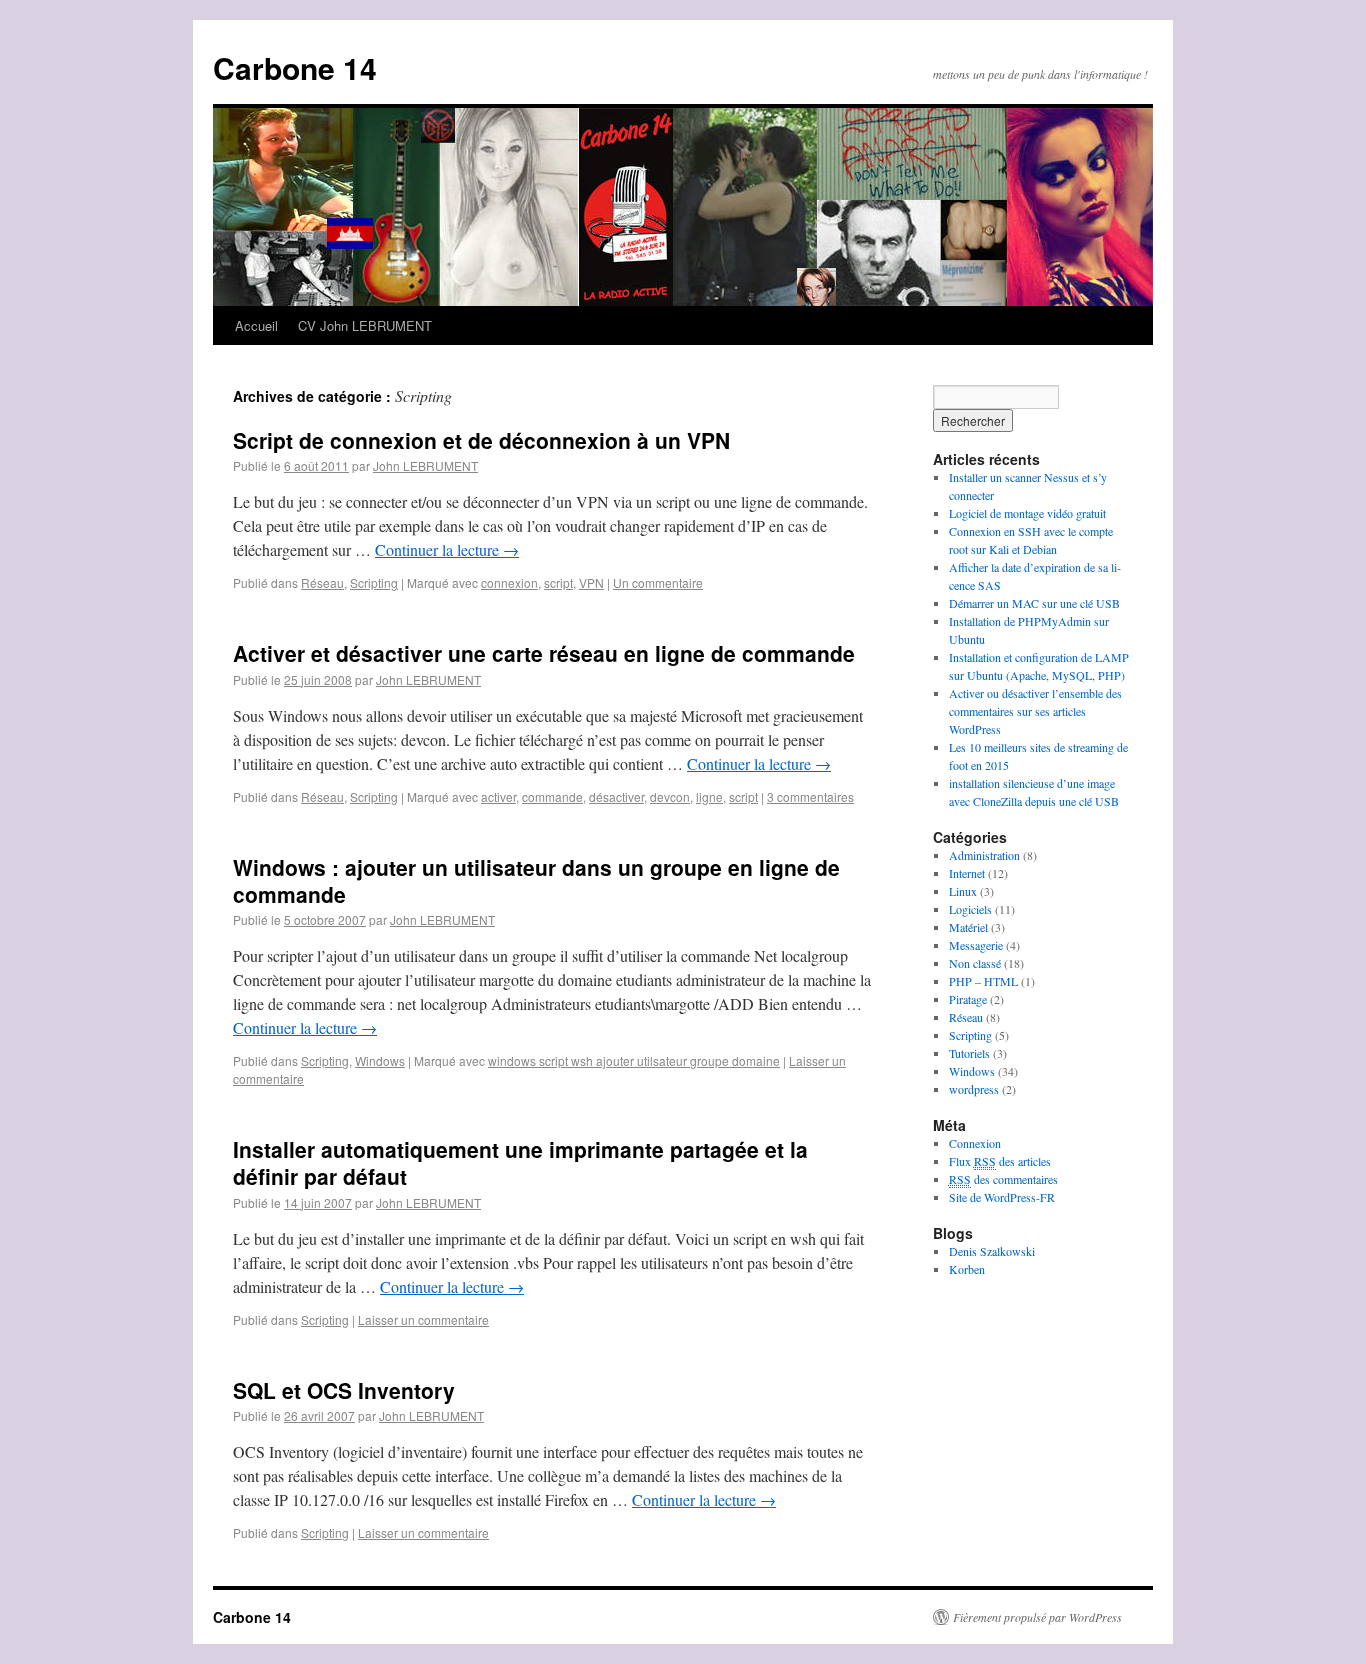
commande (552, 796)
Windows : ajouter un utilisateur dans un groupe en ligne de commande (536, 880)
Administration (984, 855)
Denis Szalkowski (992, 1251)
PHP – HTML (983, 981)
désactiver (616, 796)
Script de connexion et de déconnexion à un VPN (481, 440)
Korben (967, 1269)
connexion (509, 582)
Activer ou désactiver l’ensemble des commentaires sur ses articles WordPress (1035, 711)
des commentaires (1003, 1179)
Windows (380, 1060)
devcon (670, 796)
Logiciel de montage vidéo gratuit (1027, 513)
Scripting (374, 582)
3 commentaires (810, 796)
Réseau (322, 582)
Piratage (968, 999)
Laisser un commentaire (423, 1319)
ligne (709, 796)
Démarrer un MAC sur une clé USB (1034, 603)
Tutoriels (969, 1053)
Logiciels (970, 909)
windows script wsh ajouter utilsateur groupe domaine (634, 1060)
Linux (963, 891)
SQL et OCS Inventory (344, 1390)
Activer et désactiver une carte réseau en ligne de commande (544, 653)
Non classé (975, 963)
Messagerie (976, 945)
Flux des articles (1000, 1161)
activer (498, 796)
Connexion (975, 1143)
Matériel (968, 927)
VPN (591, 582)
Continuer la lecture (447, 549)
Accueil (256, 325)
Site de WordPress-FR (1002, 1197)
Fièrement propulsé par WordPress (1037, 1617)
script (558, 582)
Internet (967, 873)
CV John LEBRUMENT (365, 325)
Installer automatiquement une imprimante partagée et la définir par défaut (520, 1162)
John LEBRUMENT (425, 465)
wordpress (974, 1089)
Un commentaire (658, 582)
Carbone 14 (295, 67)
